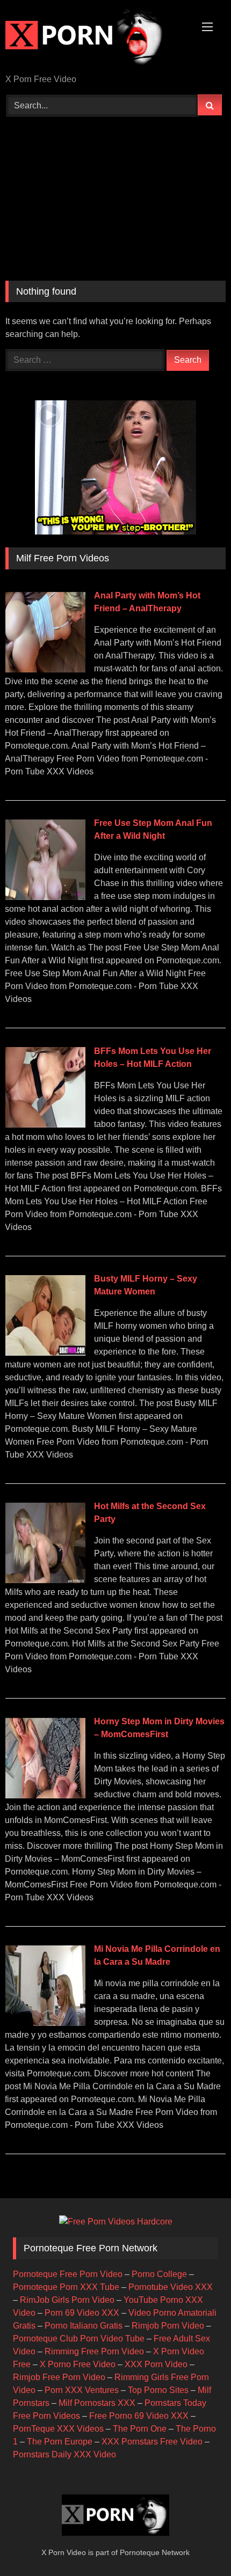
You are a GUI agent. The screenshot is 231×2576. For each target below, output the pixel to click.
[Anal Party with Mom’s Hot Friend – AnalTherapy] (45, 669)
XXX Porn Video (156, 2364)
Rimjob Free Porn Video (59, 2377)
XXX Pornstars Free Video (152, 2442)
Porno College (159, 2274)
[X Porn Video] (95, 38)
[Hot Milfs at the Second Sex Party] (45, 1580)
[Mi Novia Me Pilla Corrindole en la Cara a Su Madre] (45, 2023)
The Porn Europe (60, 2442)
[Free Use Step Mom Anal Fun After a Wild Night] (45, 897)
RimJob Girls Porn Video (67, 2300)
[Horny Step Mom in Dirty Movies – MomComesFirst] (45, 1795)
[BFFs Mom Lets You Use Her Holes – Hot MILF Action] (45, 1125)
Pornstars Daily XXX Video (64, 2454)
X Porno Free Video (78, 2364)
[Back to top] (198, 2544)
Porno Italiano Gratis (84, 2326)
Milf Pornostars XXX (97, 2403)
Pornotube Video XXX (171, 2287)
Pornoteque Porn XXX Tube (66, 2287)
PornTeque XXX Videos (58, 2429)
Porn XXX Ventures (82, 2390)
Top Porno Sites (158, 2390)
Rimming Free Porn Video (94, 2351)
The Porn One (140, 2429)
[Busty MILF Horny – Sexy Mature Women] (45, 1353)
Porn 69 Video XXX (82, 2313)
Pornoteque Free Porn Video (68, 2274)
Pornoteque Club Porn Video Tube (79, 2339)
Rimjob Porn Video (168, 2326)
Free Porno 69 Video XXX (139, 2416)
